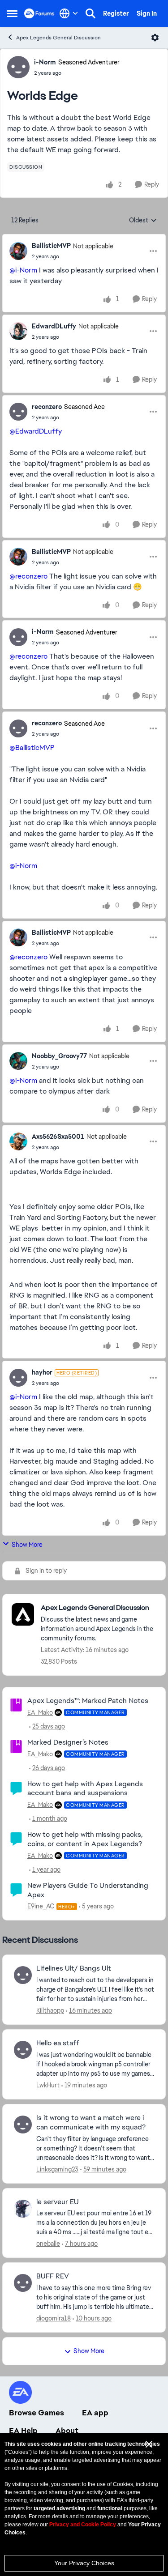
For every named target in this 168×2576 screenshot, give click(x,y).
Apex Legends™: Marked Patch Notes (88, 1701)
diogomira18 (54, 2318)
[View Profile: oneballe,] (23, 2209)
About (67, 2431)
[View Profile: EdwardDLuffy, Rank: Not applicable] (18, 331)
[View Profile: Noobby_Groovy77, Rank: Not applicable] (18, 1061)
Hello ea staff (58, 2043)
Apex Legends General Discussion (58, 38)
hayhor (42, 1372)
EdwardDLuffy (54, 326)
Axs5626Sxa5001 (58, 1137)
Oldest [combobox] (143, 221)
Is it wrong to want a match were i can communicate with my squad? (91, 2123)
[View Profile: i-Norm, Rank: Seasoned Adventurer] (18, 67)
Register (116, 13)
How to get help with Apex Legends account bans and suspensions (85, 1788)
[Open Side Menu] (12, 13)
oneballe (48, 2244)
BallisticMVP (51, 246)
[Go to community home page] (39, 13)
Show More (27, 1545)
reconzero (47, 407)
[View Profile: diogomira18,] (23, 2283)
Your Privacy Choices (84, 2563)
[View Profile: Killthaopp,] (23, 1975)
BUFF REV (53, 2276)
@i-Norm (23, 270)
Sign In (147, 13)
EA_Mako (40, 1712)
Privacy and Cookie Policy (83, 2525)
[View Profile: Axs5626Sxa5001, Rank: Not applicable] (18, 1141)
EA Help (23, 2431)
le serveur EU (58, 2202)
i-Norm (45, 62)
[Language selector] (69, 13)
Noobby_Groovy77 (59, 1056)
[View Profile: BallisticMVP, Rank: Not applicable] (18, 251)
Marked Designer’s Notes (68, 1742)
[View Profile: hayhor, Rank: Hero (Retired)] (18, 1378)
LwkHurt (48, 2085)
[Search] (90, 13)
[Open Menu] (155, 38)
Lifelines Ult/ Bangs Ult (74, 1968)
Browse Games (37, 2413)
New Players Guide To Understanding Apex (88, 1890)
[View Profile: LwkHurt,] (23, 2050)
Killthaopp (50, 2010)
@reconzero (28, 576)
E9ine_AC (41, 1906)
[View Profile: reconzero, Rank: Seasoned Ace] (18, 412)
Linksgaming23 (57, 2169)
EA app (95, 2413)
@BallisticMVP (32, 747)
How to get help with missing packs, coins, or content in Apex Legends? (85, 1839)
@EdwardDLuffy (36, 431)
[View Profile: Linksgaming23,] (23, 2125)
